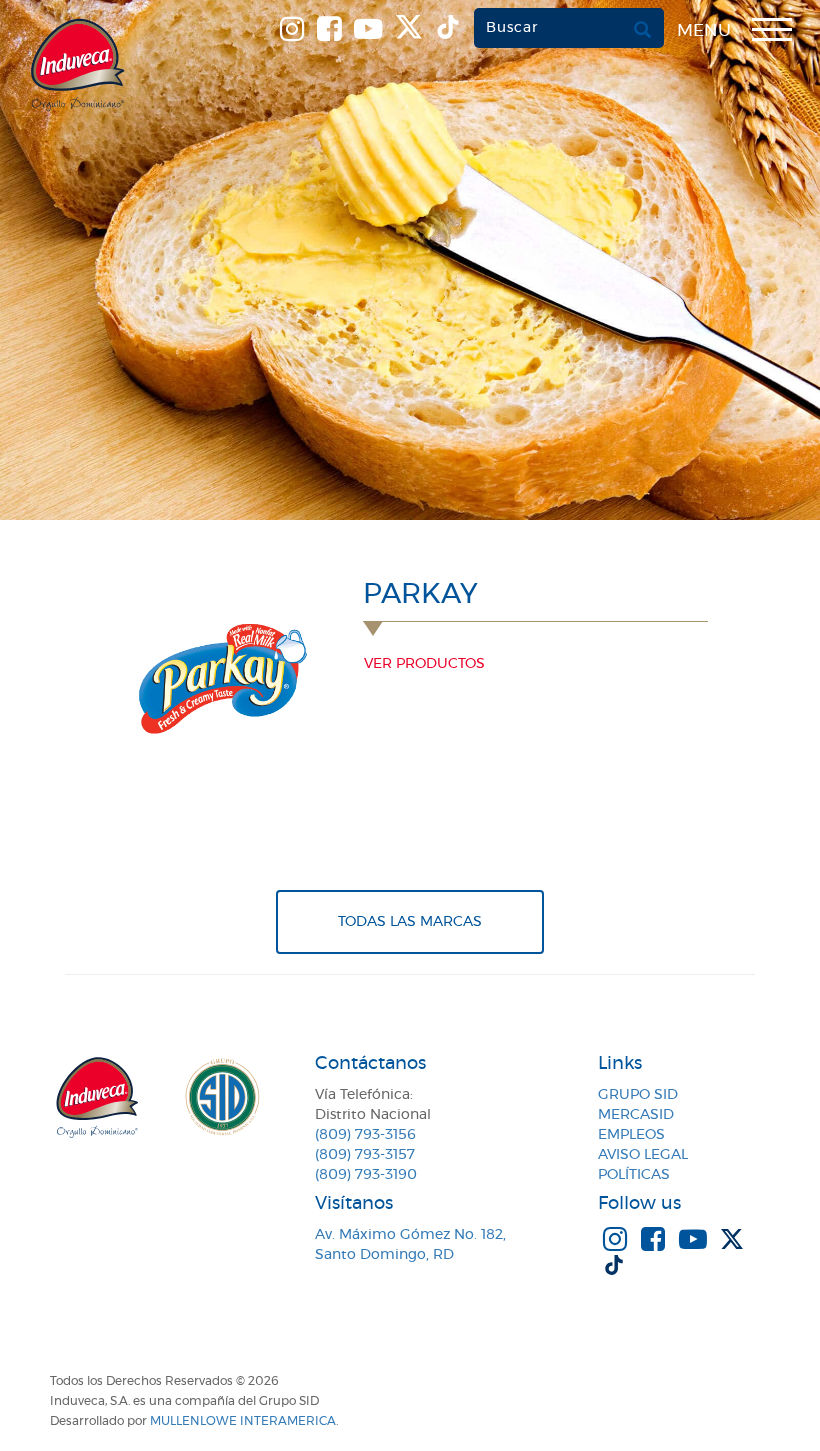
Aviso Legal (643, 1155)
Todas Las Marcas (410, 922)
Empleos (631, 1135)
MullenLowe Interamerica (243, 1421)
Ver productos (424, 664)
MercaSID (636, 1115)
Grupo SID (638, 1095)
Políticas (634, 1175)
